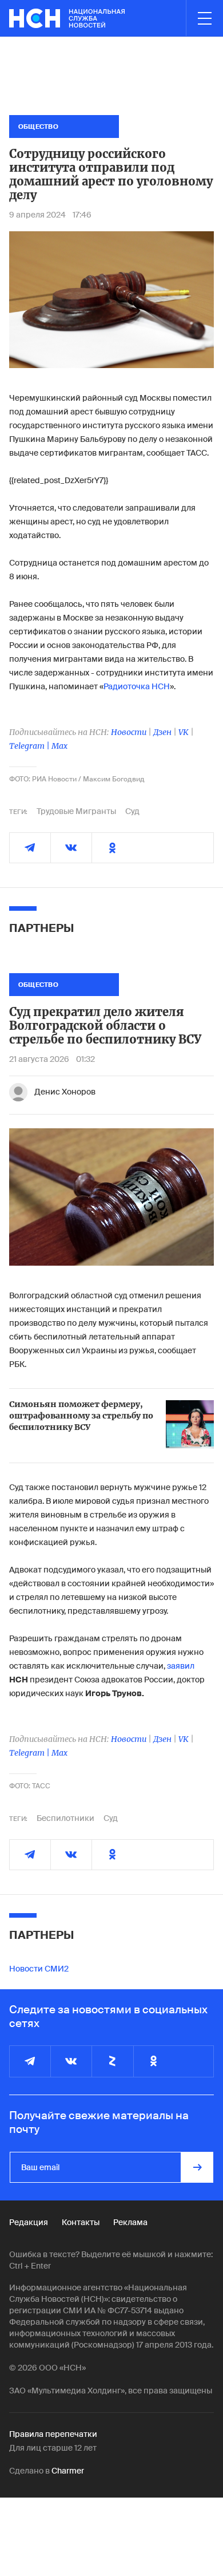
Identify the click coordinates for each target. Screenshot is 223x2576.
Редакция (29, 2222)
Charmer (68, 2471)
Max (59, 746)
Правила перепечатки (53, 2434)
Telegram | (30, 746)
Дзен (162, 732)
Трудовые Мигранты (76, 811)
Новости (129, 732)
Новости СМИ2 (39, 1969)
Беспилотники (65, 1818)
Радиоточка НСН (137, 686)
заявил (181, 1666)
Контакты (81, 2222)
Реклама (130, 2222)
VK (184, 732)
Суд (132, 811)
